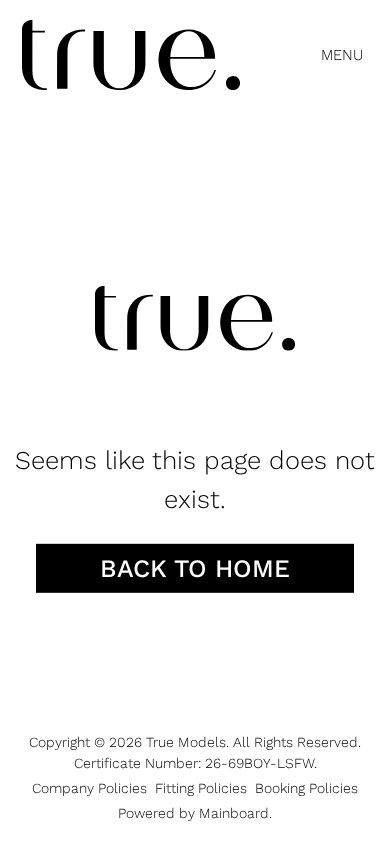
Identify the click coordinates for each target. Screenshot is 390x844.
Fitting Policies (201, 788)
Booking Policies (306, 788)
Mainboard (234, 813)
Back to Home (195, 568)
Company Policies (89, 788)
